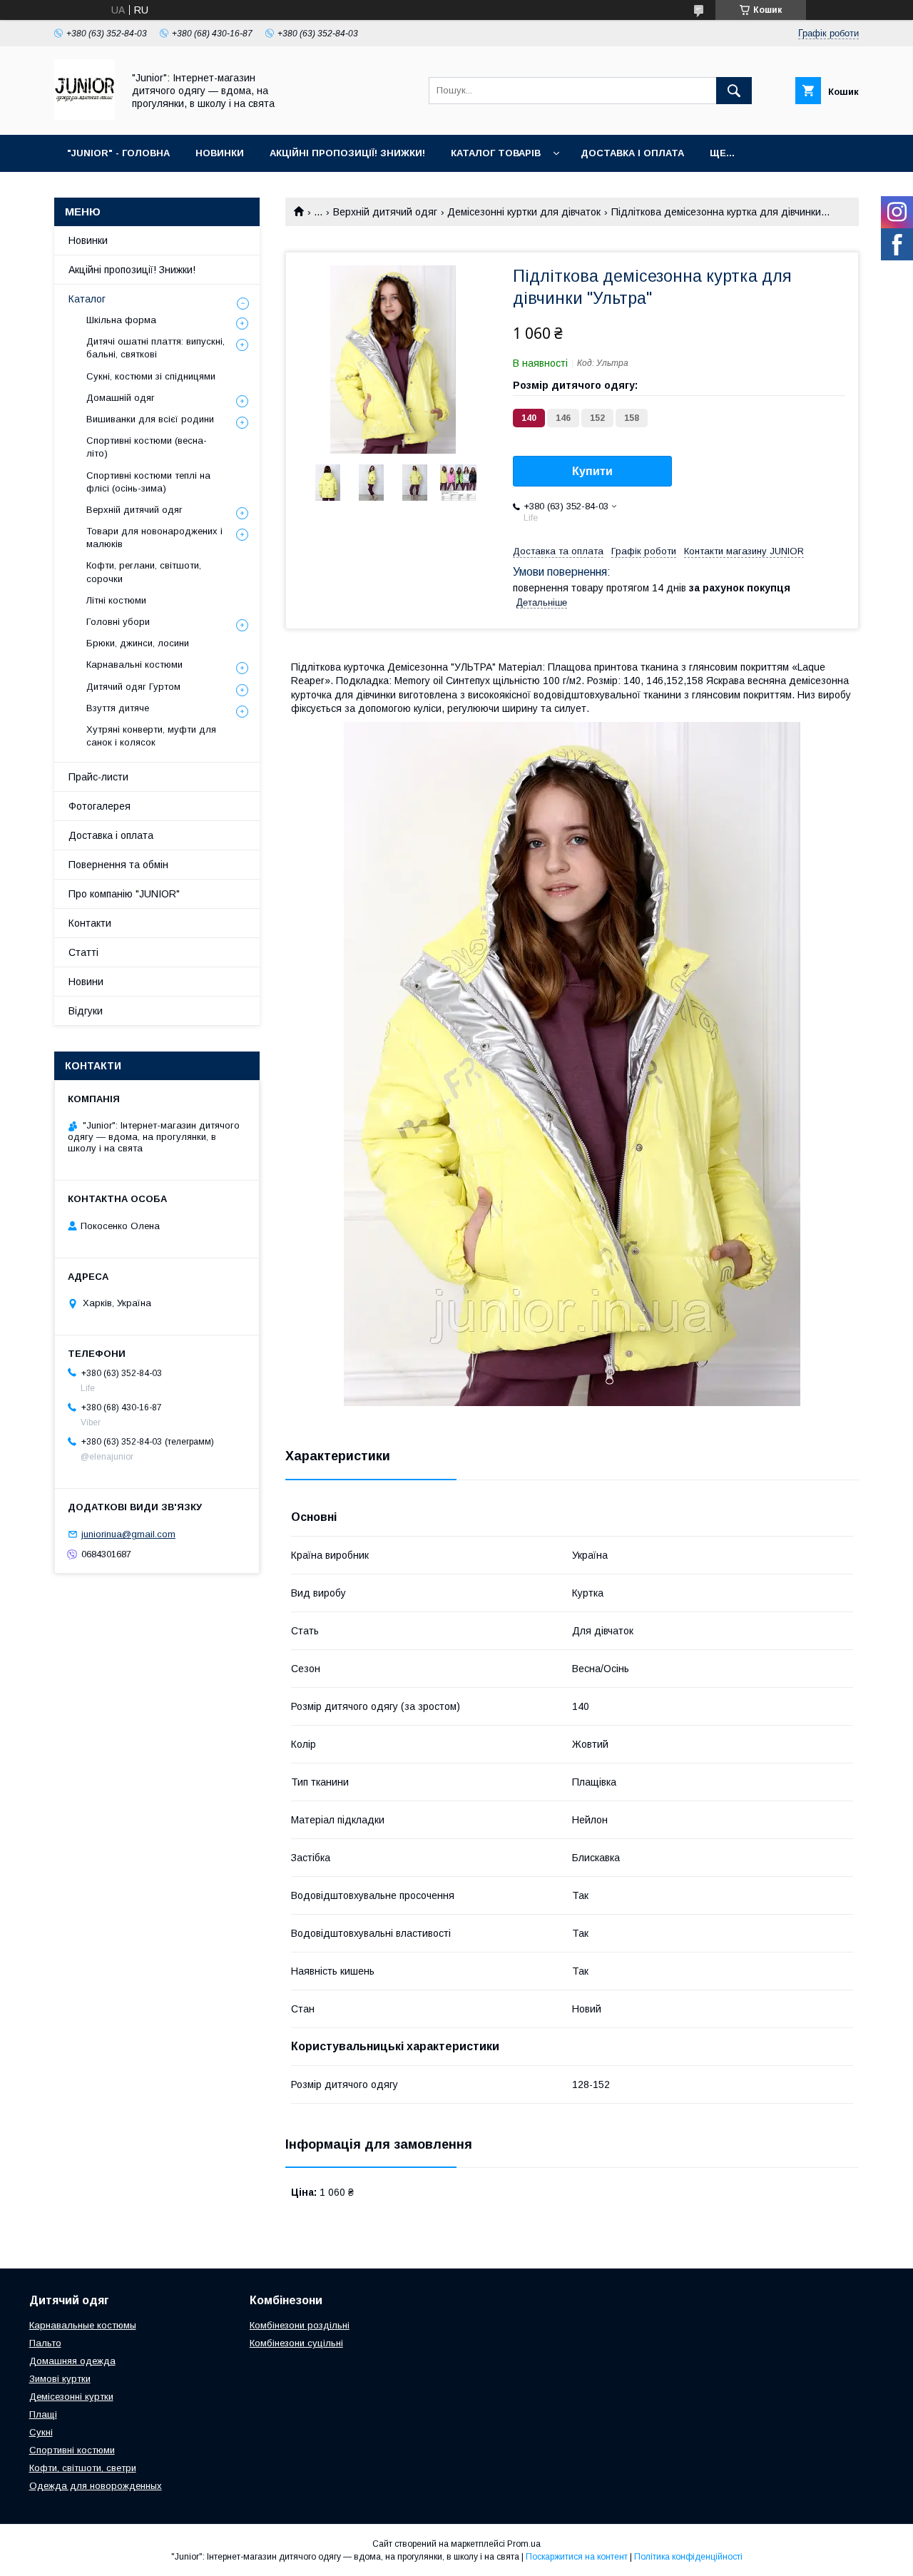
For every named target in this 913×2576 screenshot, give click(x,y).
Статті (83, 952)
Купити (592, 471)
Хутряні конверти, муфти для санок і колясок (151, 736)
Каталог (87, 299)
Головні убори (118, 622)
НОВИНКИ (220, 153)
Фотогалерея (100, 806)
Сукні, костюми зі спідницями (151, 376)
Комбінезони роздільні (300, 2325)
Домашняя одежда (72, 2361)
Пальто (45, 2343)
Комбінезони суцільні (296, 2343)
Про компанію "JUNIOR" (124, 894)
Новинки (88, 240)
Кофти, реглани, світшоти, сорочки (144, 572)
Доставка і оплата (111, 835)
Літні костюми (116, 600)
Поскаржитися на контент (577, 2557)
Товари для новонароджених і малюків (154, 538)
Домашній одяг (121, 398)
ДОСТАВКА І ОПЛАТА (632, 153)
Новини (86, 982)
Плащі (43, 2414)
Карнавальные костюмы (83, 2325)
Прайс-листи (98, 777)
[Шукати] (734, 91)
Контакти (90, 923)
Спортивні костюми (72, 2450)
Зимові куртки (60, 2379)
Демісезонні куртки (71, 2397)
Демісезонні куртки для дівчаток (524, 212)
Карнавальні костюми (134, 665)
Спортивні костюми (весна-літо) (147, 447)
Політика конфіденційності (688, 2557)
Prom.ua (524, 2544)
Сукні (41, 2432)
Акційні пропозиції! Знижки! (132, 270)
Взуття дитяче (118, 708)
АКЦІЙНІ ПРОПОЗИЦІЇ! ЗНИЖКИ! (347, 153)
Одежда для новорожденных (96, 2486)
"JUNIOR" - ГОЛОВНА (118, 153)
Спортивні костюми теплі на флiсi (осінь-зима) (148, 482)
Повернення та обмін (118, 865)
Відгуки (86, 1011)
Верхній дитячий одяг (385, 212)
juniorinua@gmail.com (128, 1534)
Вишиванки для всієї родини (150, 419)
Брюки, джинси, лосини (138, 643)
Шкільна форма (121, 320)
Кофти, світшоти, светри (83, 2468)
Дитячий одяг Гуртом (133, 687)
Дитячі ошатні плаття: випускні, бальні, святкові (155, 348)
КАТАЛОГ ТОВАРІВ (496, 153)
